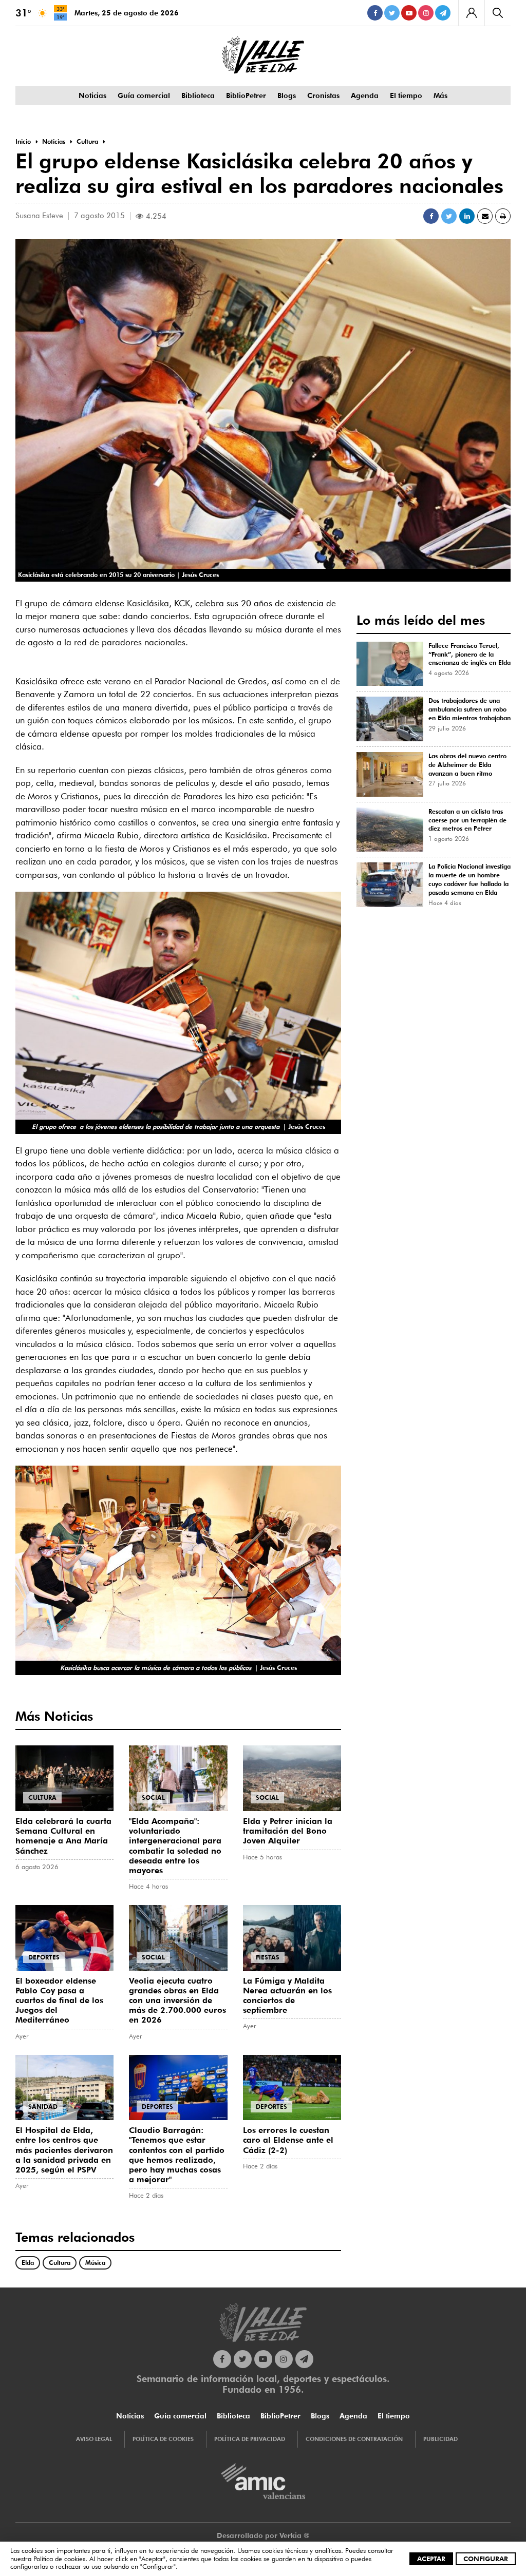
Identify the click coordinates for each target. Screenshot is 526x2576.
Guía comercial (144, 95)
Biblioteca (198, 95)
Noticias (92, 95)
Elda (28, 2263)
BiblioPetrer (246, 95)
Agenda (365, 95)
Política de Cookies (163, 2439)
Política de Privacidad (250, 2439)
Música (95, 2263)
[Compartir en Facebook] (431, 216)
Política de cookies (59, 2559)
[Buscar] (497, 13)
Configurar (486, 2559)
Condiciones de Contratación (354, 2439)
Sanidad (43, 2107)
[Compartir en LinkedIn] (467, 216)
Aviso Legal (94, 2439)
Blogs (287, 95)
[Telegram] (443, 13)
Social (153, 1798)
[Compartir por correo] (485, 216)
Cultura (42, 1798)
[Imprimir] (503, 216)
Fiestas (268, 1957)
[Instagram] (426, 13)
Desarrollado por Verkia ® (263, 2535)
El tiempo (406, 95)
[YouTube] (409, 13)
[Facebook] (375, 13)
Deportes (44, 1957)
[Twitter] (392, 13)
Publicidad (440, 2439)
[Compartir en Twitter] (449, 216)
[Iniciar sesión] (471, 13)
